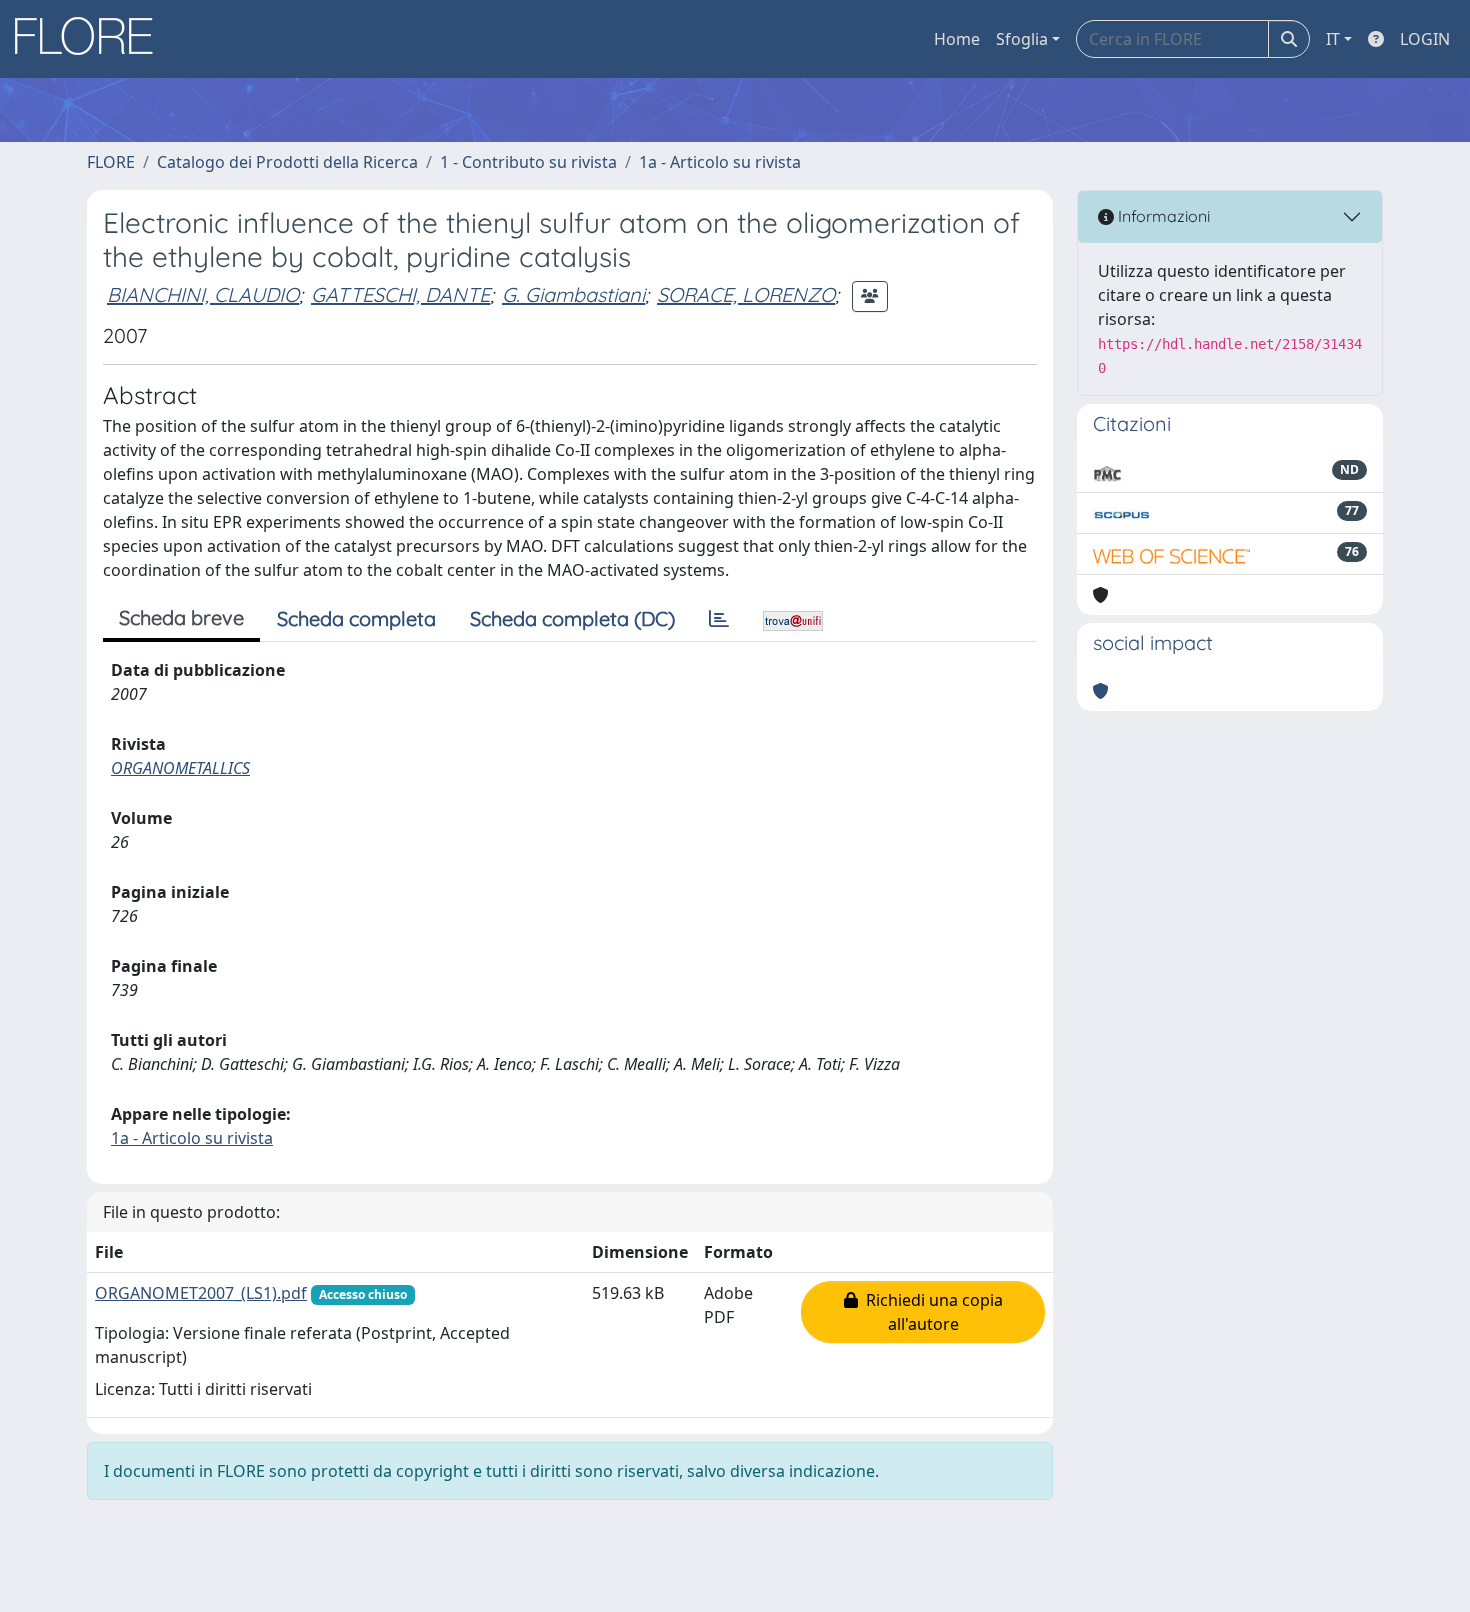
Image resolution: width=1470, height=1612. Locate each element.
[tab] (719, 619)
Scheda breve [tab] (181, 617)
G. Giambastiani (573, 294)
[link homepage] (91, 39)
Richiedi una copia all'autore (930, 1312)
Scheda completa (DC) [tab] (572, 618)
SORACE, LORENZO (746, 294)
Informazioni (1162, 216)
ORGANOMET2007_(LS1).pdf (201, 1293)
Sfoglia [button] (1022, 39)
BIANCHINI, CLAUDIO (203, 294)
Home (957, 39)
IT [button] (1333, 39)
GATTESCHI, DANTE (400, 294)
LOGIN (1425, 39)
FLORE (111, 162)
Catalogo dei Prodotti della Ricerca (287, 162)
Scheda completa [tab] (356, 618)
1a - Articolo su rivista (720, 162)
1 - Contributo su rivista (528, 162)
